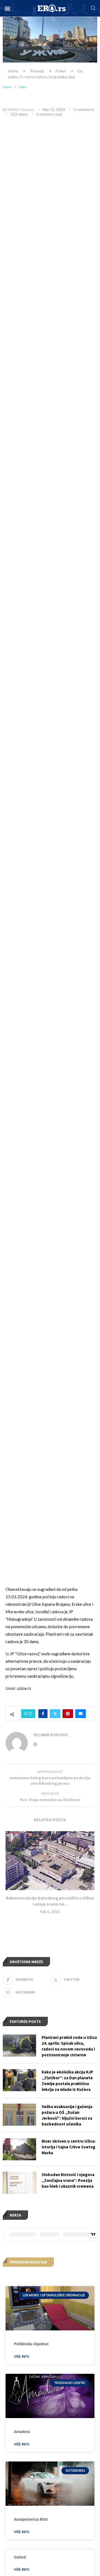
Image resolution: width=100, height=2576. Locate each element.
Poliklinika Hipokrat (31, 2344)
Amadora (22, 2432)
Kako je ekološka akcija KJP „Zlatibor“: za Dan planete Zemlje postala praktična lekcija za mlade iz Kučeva (67, 2081)
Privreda (37, 71)
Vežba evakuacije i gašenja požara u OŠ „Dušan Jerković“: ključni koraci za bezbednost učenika (67, 2115)
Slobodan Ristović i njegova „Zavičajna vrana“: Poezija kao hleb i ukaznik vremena (68, 2180)
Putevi (61, 71)
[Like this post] (30, 1714)
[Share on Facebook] (43, 1714)
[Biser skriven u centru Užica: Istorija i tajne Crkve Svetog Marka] (19, 2149)
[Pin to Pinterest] (68, 1714)
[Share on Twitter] (55, 1714)
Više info (22, 2357)
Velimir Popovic (21, 109)
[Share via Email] (81, 1714)
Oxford (20, 2557)
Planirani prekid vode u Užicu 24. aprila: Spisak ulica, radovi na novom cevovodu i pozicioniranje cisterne (69, 2046)
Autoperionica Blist (31, 2519)
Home (13, 71)
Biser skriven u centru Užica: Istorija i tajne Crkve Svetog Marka (69, 2147)
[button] (7, 8)
